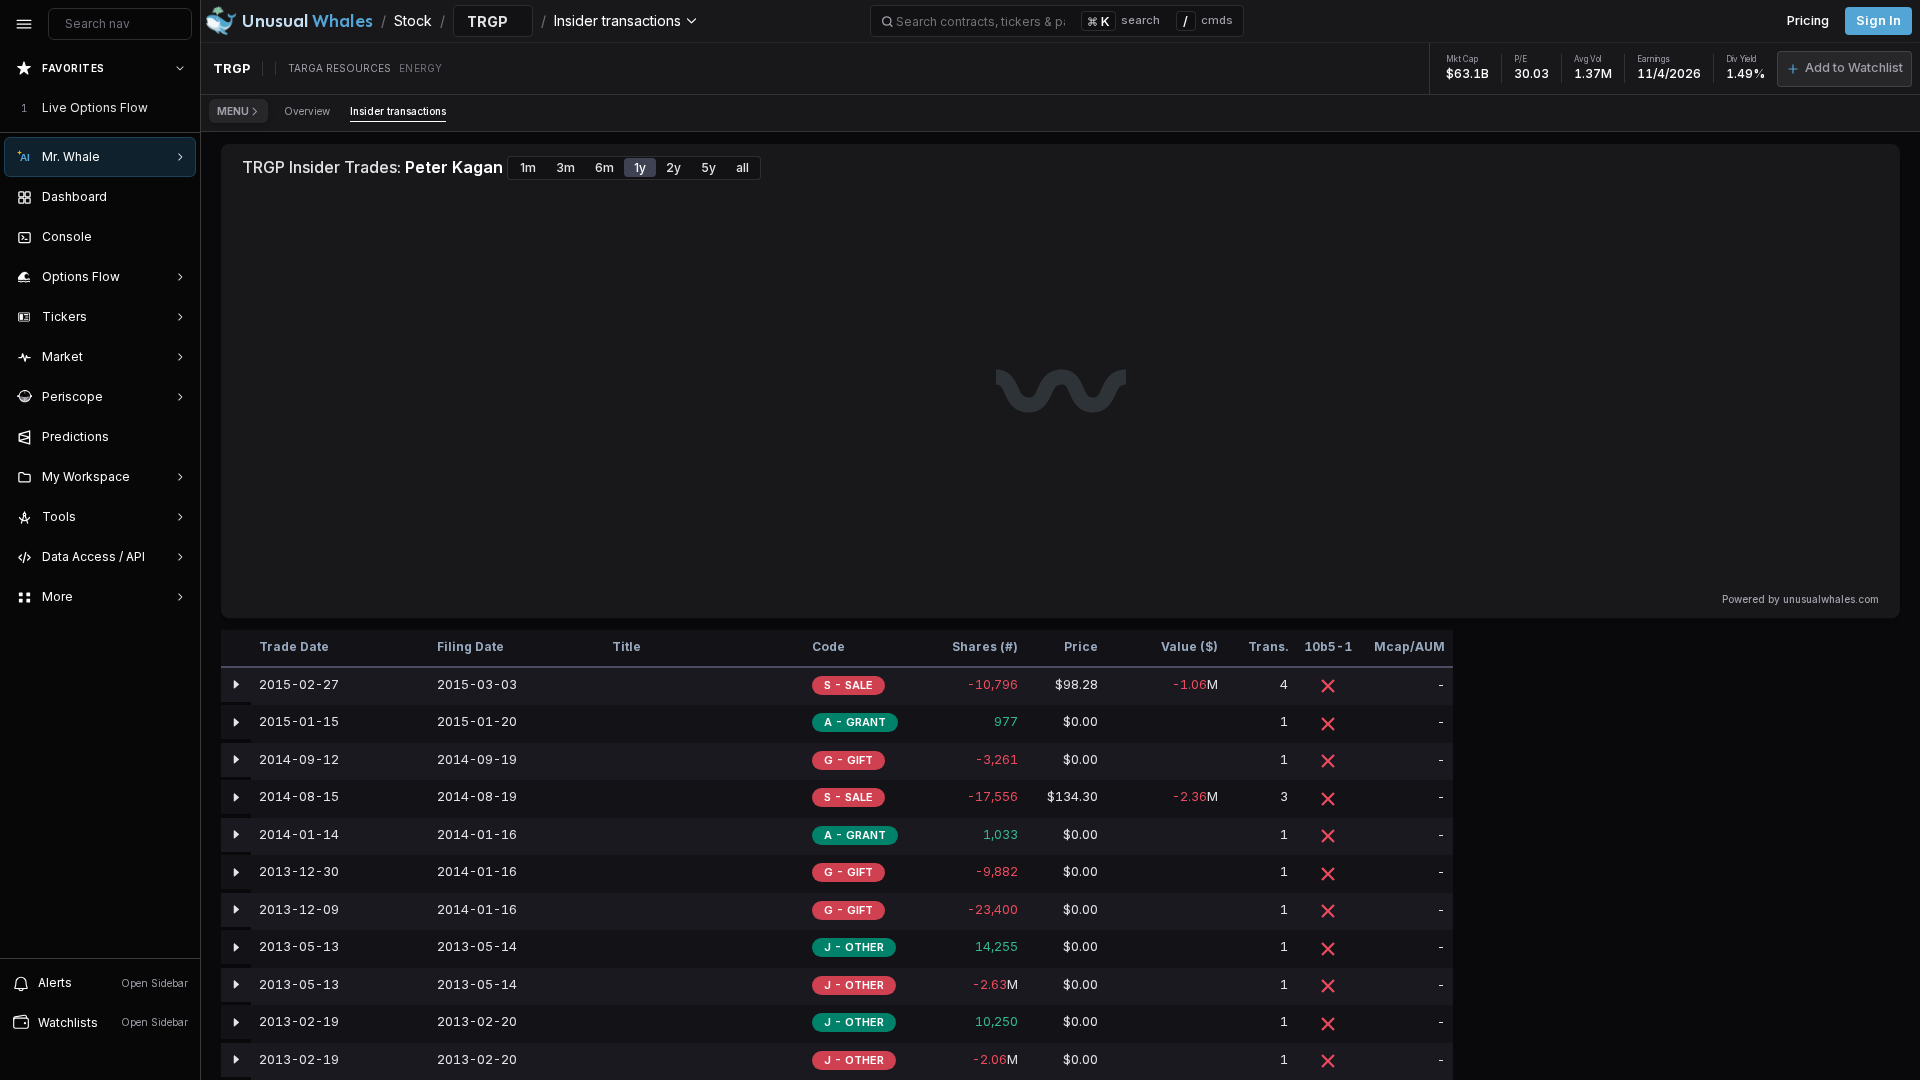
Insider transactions (398, 111)
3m (565, 167)
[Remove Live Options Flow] (182, 108)
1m (528, 167)
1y (640, 167)
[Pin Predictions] (176, 437)
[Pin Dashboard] (176, 197)
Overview (307, 111)
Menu (233, 111)
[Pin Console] (176, 237)
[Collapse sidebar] (24, 24)
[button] (1844, 69)
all (742, 167)
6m (604, 167)
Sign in (1878, 20)
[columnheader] (236, 649)
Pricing (1808, 20)
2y (673, 167)
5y (708, 167)
